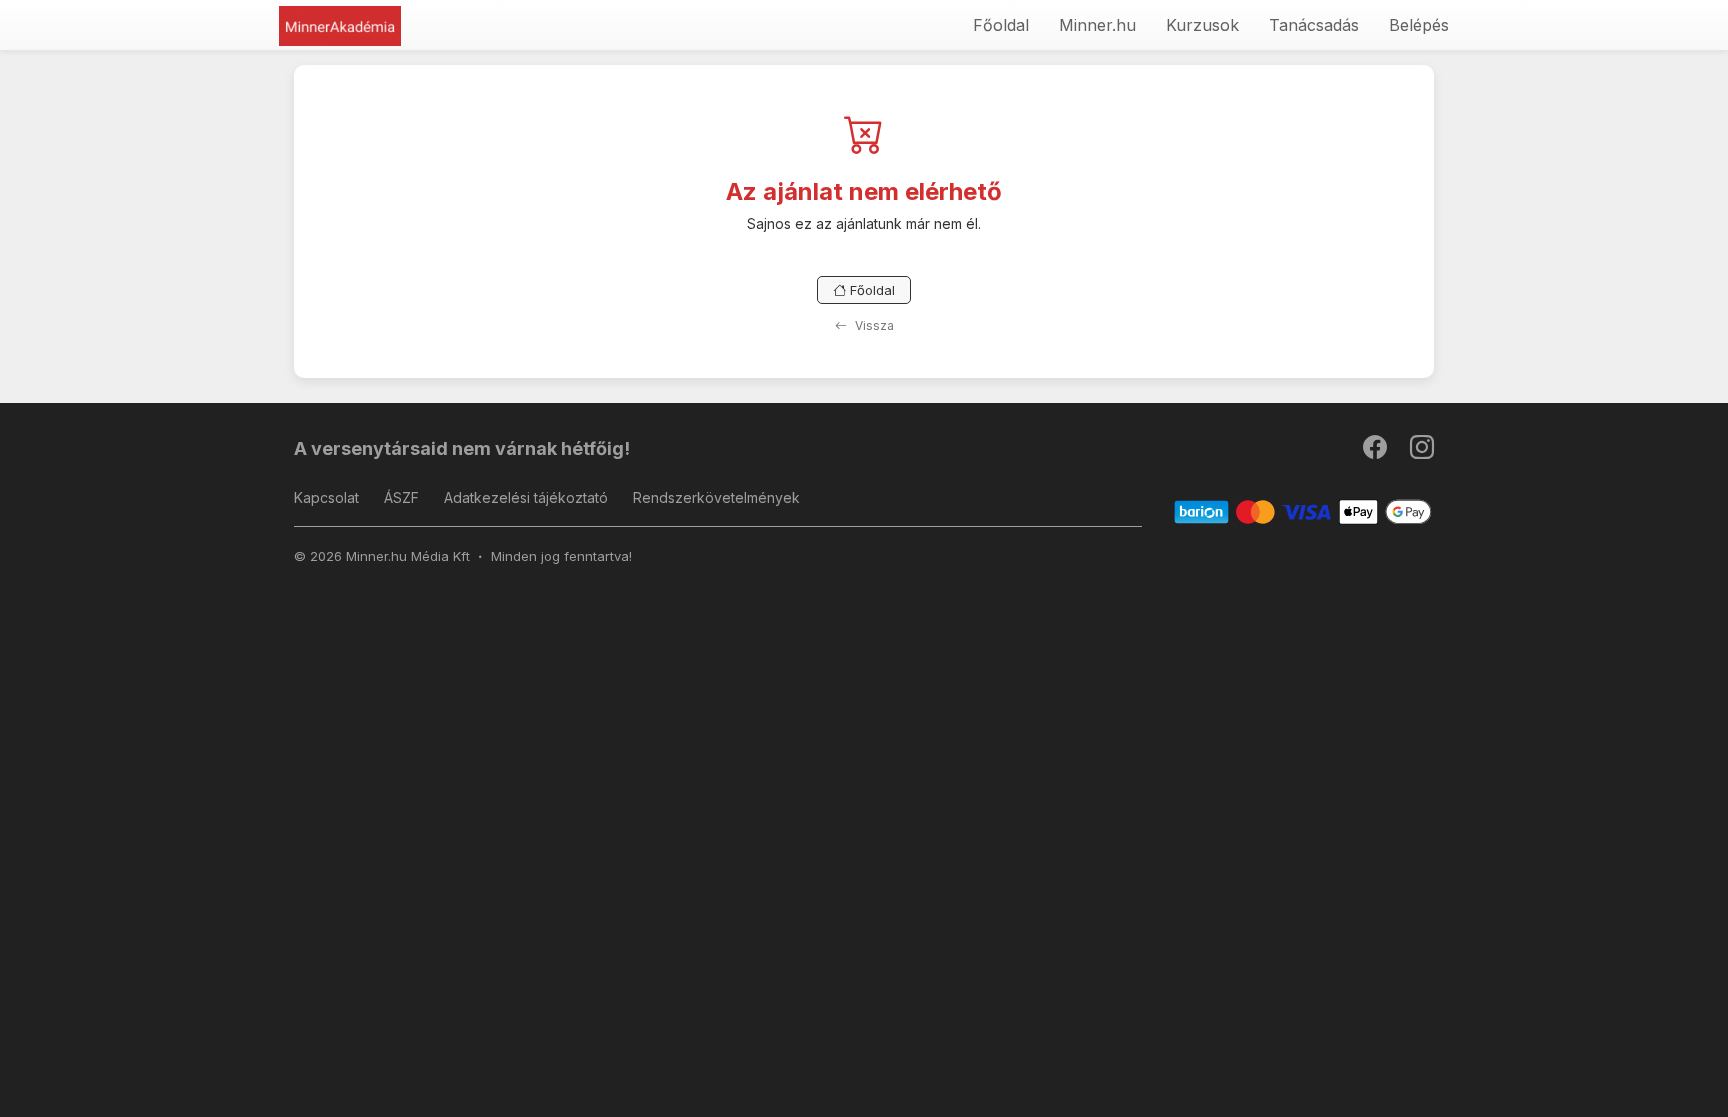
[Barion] (1303, 511)
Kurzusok (1202, 25)
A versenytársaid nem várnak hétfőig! (462, 448)
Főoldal (1001, 25)
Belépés (1419, 25)
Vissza (873, 325)
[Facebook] (1376, 451)
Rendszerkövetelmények (716, 497)
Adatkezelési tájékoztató (526, 497)
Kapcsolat (326, 497)
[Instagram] (1422, 451)
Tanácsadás (1314, 25)
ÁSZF (401, 497)
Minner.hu (1097, 25)
